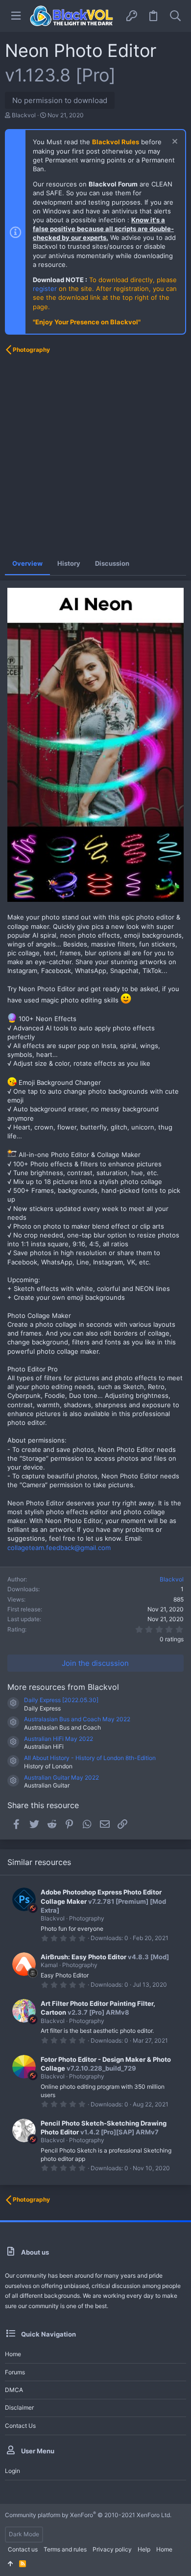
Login (12, 2471)
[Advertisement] (95, 456)
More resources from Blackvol (63, 1687)
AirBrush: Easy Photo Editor (84, 1957)
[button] (16, 16)
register (45, 289)
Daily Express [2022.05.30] (61, 1700)
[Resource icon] (13, 1703)
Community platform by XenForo (88, 2515)
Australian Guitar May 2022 (61, 1777)
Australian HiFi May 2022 (59, 1739)
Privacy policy (112, 2549)
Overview (27, 563)
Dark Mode (24, 2534)
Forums (15, 2372)
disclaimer (19, 2407)
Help (144, 2549)
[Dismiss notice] (174, 143)
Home (13, 2354)
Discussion (112, 563)
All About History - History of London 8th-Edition (90, 1758)
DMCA (14, 2390)
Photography (87, 1918)
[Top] (11, 2564)
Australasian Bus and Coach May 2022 (77, 1719)
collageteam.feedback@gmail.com (59, 1548)
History (69, 563)
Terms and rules (65, 2549)
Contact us (20, 2426)
